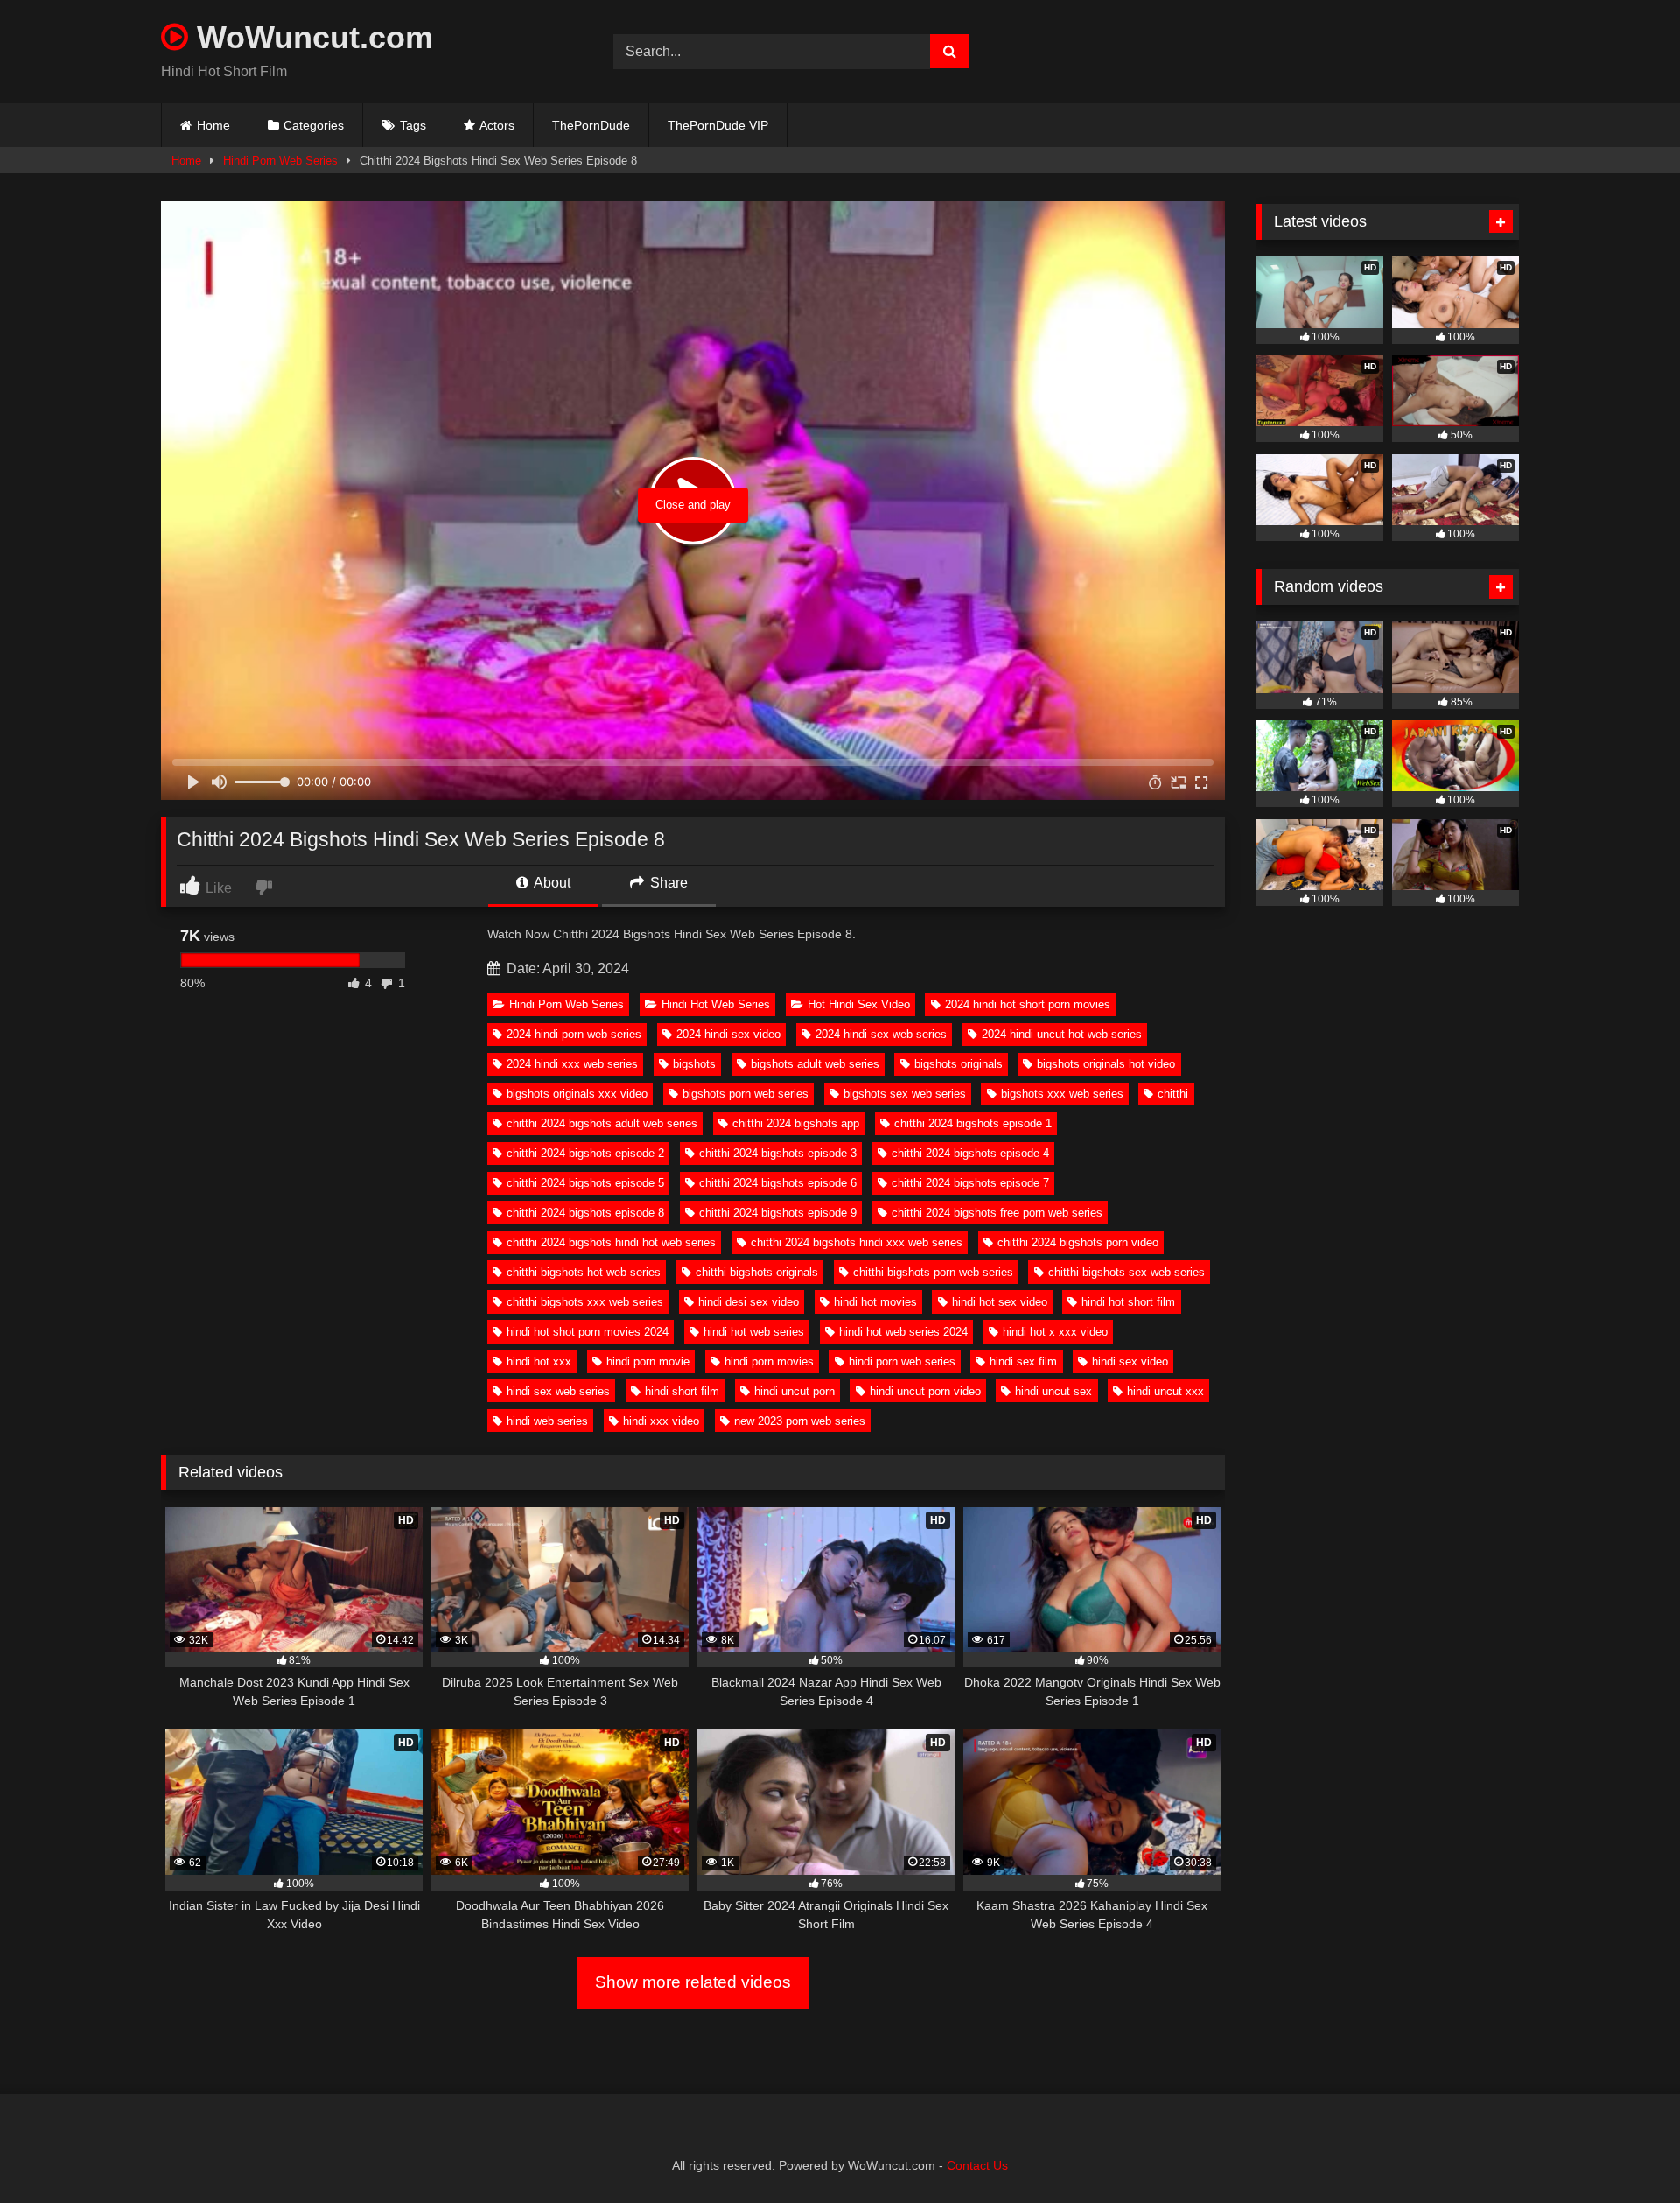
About (551, 883)
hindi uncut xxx (1165, 1391)
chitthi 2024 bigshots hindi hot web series (611, 1242)
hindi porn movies (769, 1361)
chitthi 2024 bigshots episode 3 (778, 1153)
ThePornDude (591, 125)
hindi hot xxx (539, 1361)
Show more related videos (693, 1982)
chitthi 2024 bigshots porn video (1078, 1242)
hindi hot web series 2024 (903, 1332)
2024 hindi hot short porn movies (1028, 1004)
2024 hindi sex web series (881, 1034)
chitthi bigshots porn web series (933, 1272)
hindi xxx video (661, 1421)
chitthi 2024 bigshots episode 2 (585, 1153)
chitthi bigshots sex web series (1127, 1272)
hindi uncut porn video (925, 1391)
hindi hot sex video (1000, 1302)
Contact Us (977, 2165)
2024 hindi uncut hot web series (1062, 1034)
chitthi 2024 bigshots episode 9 (778, 1213)
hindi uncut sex (1053, 1391)
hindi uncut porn (794, 1391)
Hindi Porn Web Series (280, 161)
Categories (314, 125)
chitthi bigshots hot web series (584, 1272)
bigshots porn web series (745, 1094)
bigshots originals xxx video (577, 1094)
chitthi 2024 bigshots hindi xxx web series (857, 1242)
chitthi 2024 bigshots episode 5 (585, 1183)
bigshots (694, 1064)
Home (213, 125)
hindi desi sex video (749, 1302)
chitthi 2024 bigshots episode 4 (970, 1153)
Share (667, 883)
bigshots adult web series (815, 1064)
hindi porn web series (902, 1361)
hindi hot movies (875, 1302)
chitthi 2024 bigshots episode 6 (778, 1183)
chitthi (1173, 1094)
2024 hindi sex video (728, 1034)
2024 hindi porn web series (574, 1034)
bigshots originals (959, 1064)
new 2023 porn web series (800, 1421)
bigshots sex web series (905, 1094)
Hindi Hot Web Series (716, 1004)
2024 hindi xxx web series (572, 1064)
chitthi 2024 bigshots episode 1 (973, 1123)
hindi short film (682, 1391)
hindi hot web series (754, 1332)
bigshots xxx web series (1062, 1094)
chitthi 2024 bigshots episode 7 (970, 1183)
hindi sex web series (558, 1391)
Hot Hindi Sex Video (859, 1004)
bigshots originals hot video (1106, 1064)
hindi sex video (1130, 1361)
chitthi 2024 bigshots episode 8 (585, 1213)
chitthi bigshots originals (757, 1272)
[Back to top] (1626, 2151)
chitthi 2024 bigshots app (796, 1123)
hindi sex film (1023, 1361)
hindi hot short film (1128, 1302)
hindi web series (547, 1421)
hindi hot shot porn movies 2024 (588, 1332)
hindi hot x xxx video (1055, 1332)
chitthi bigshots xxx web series (585, 1302)
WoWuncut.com (311, 37)
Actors (497, 125)
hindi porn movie (648, 1361)
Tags (413, 125)
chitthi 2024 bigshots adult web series (602, 1123)
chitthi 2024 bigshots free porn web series (997, 1213)
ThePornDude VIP (718, 125)
